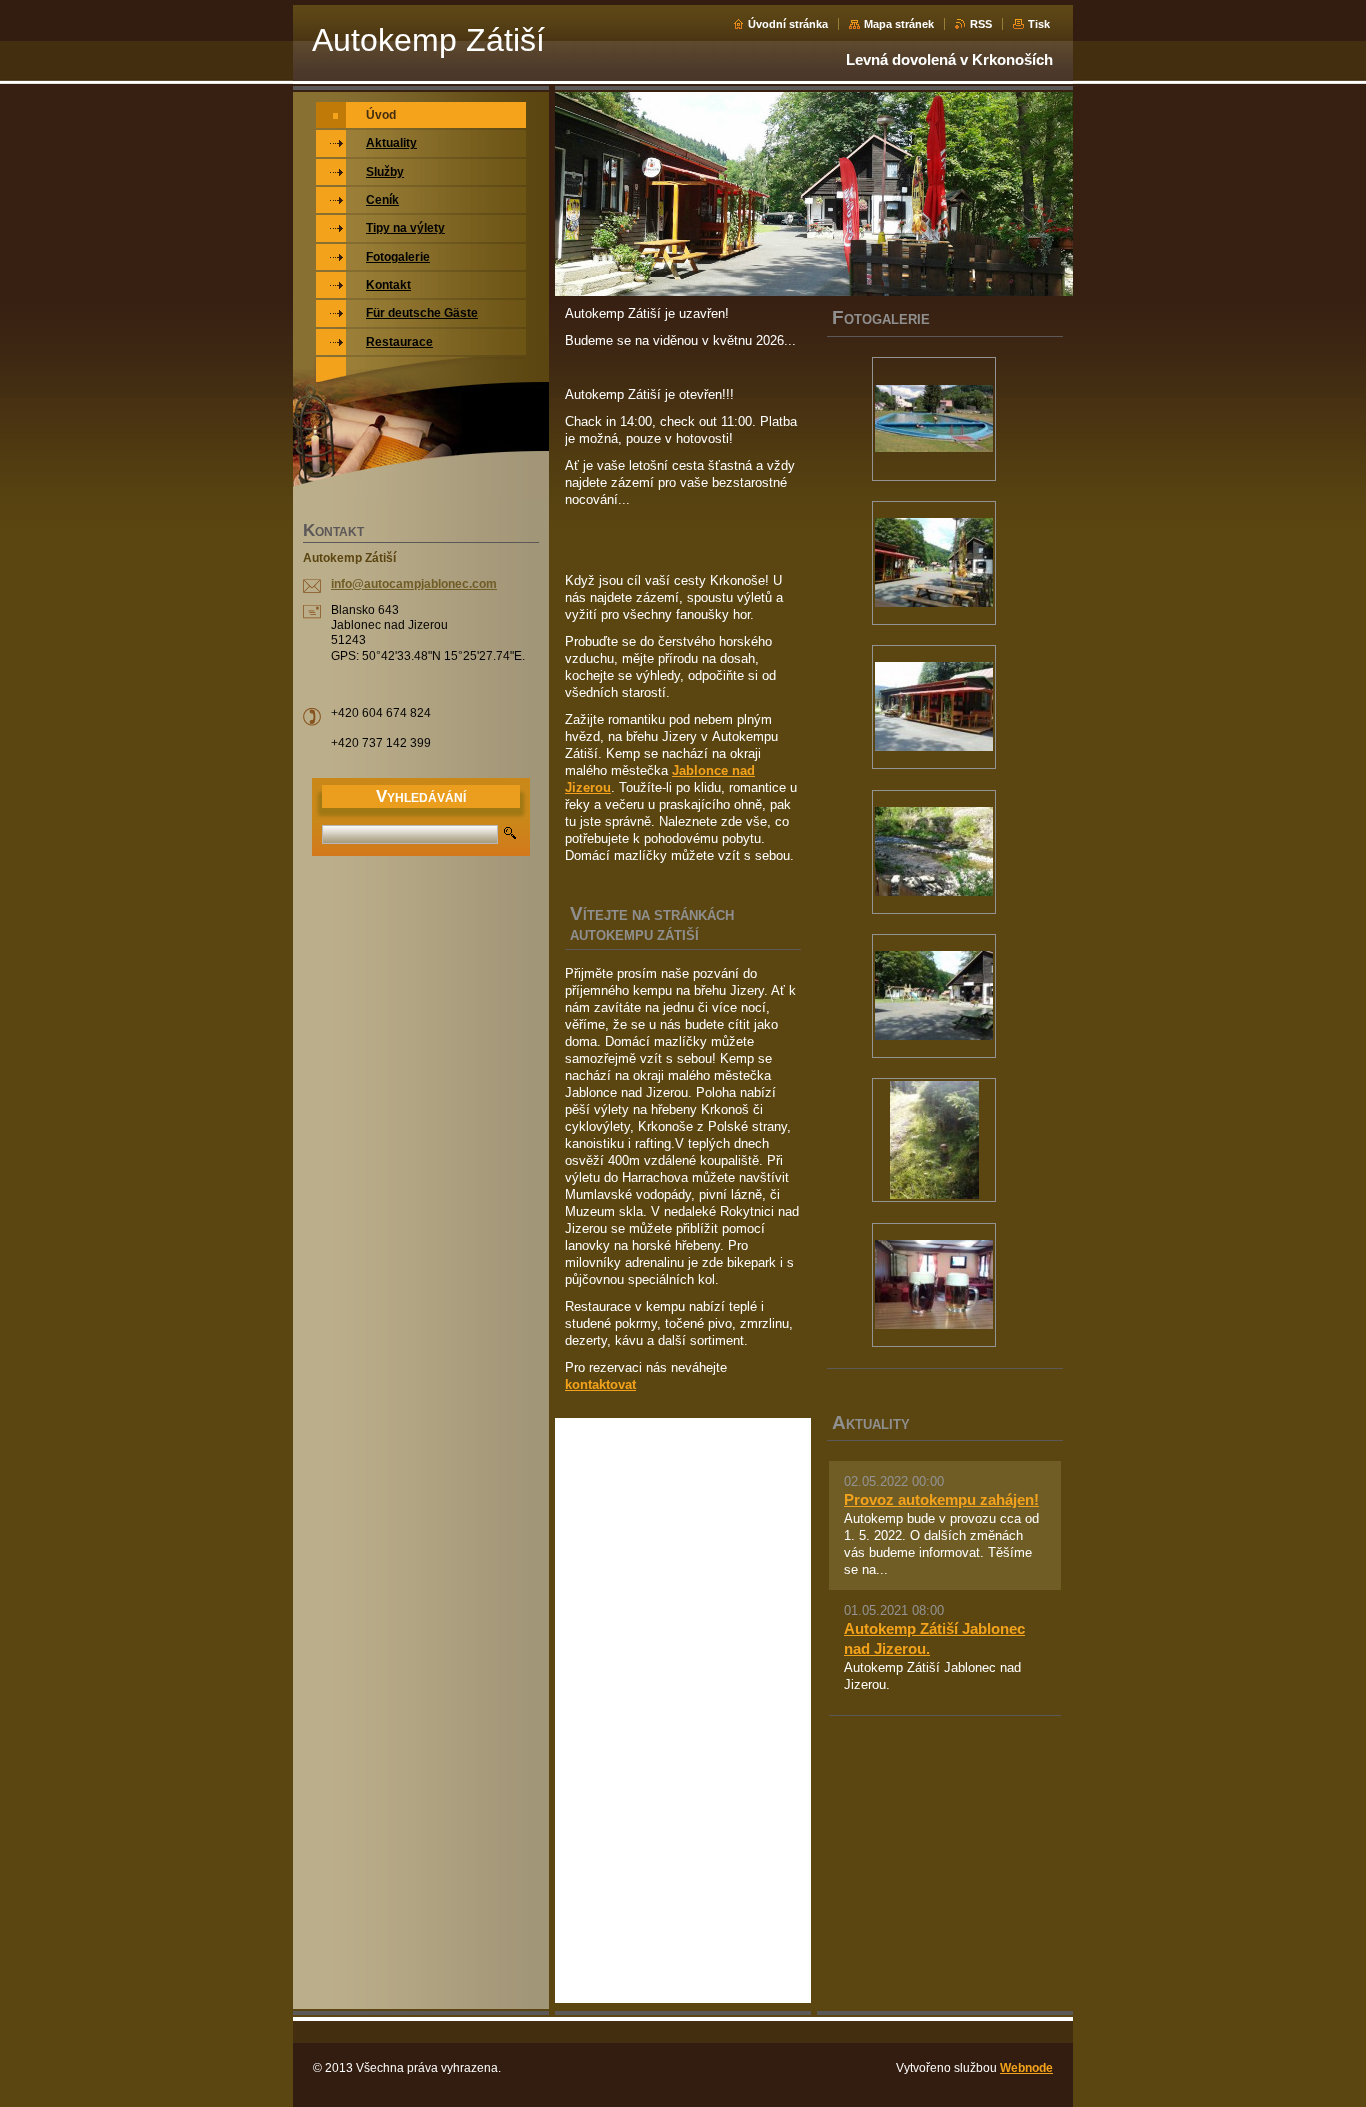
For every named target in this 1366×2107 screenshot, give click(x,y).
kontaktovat (600, 1384)
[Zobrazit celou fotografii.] (934, 419)
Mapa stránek (899, 24)
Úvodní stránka (788, 24)
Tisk (1039, 24)
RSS (981, 24)
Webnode (1026, 2068)
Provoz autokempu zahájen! (941, 1499)
